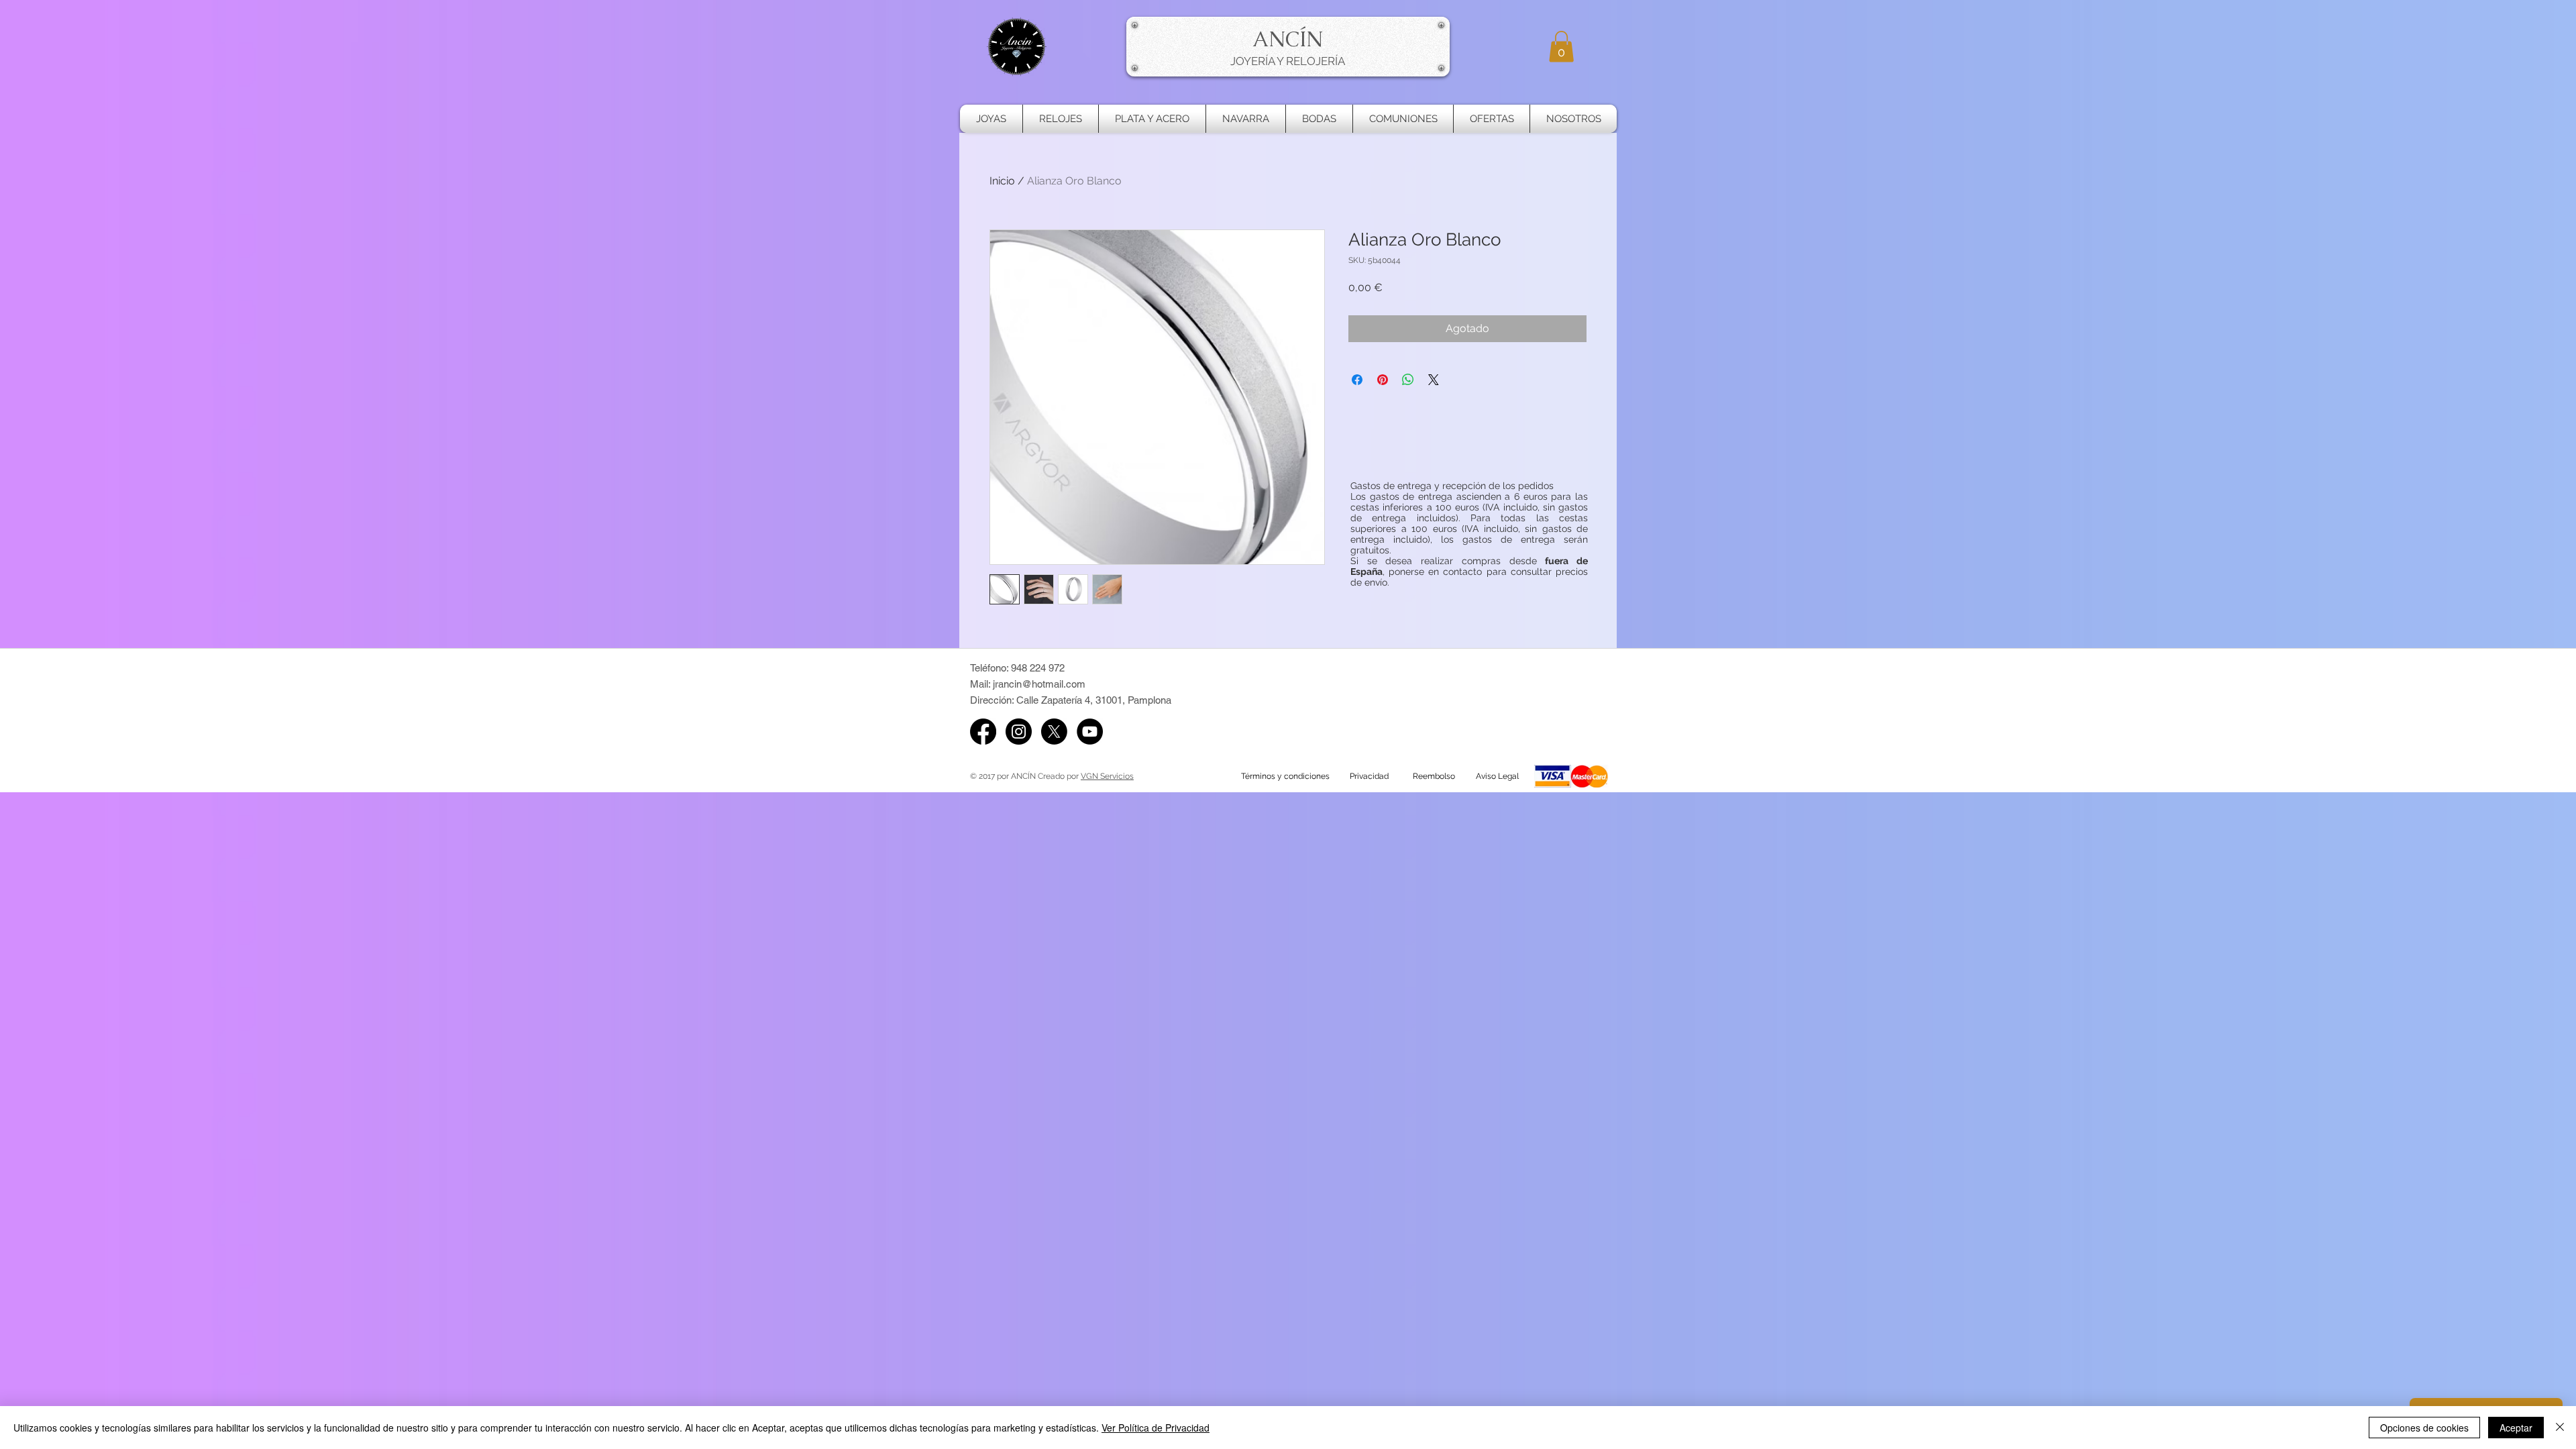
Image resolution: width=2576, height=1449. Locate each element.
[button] (1561, 47)
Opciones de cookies (2424, 1428)
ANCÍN (1288, 39)
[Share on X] (1434, 380)
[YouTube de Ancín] (1090, 732)
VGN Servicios (1107, 776)
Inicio (1002, 181)
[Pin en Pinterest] (1383, 380)
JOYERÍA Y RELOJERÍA (1288, 61)
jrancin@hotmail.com (1039, 684)
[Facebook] (983, 732)
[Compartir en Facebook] (1357, 380)
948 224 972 (1038, 668)
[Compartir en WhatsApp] (1408, 380)
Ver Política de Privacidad (1156, 1428)
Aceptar (2516, 1428)
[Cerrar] (2560, 1428)
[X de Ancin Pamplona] (1054, 732)
